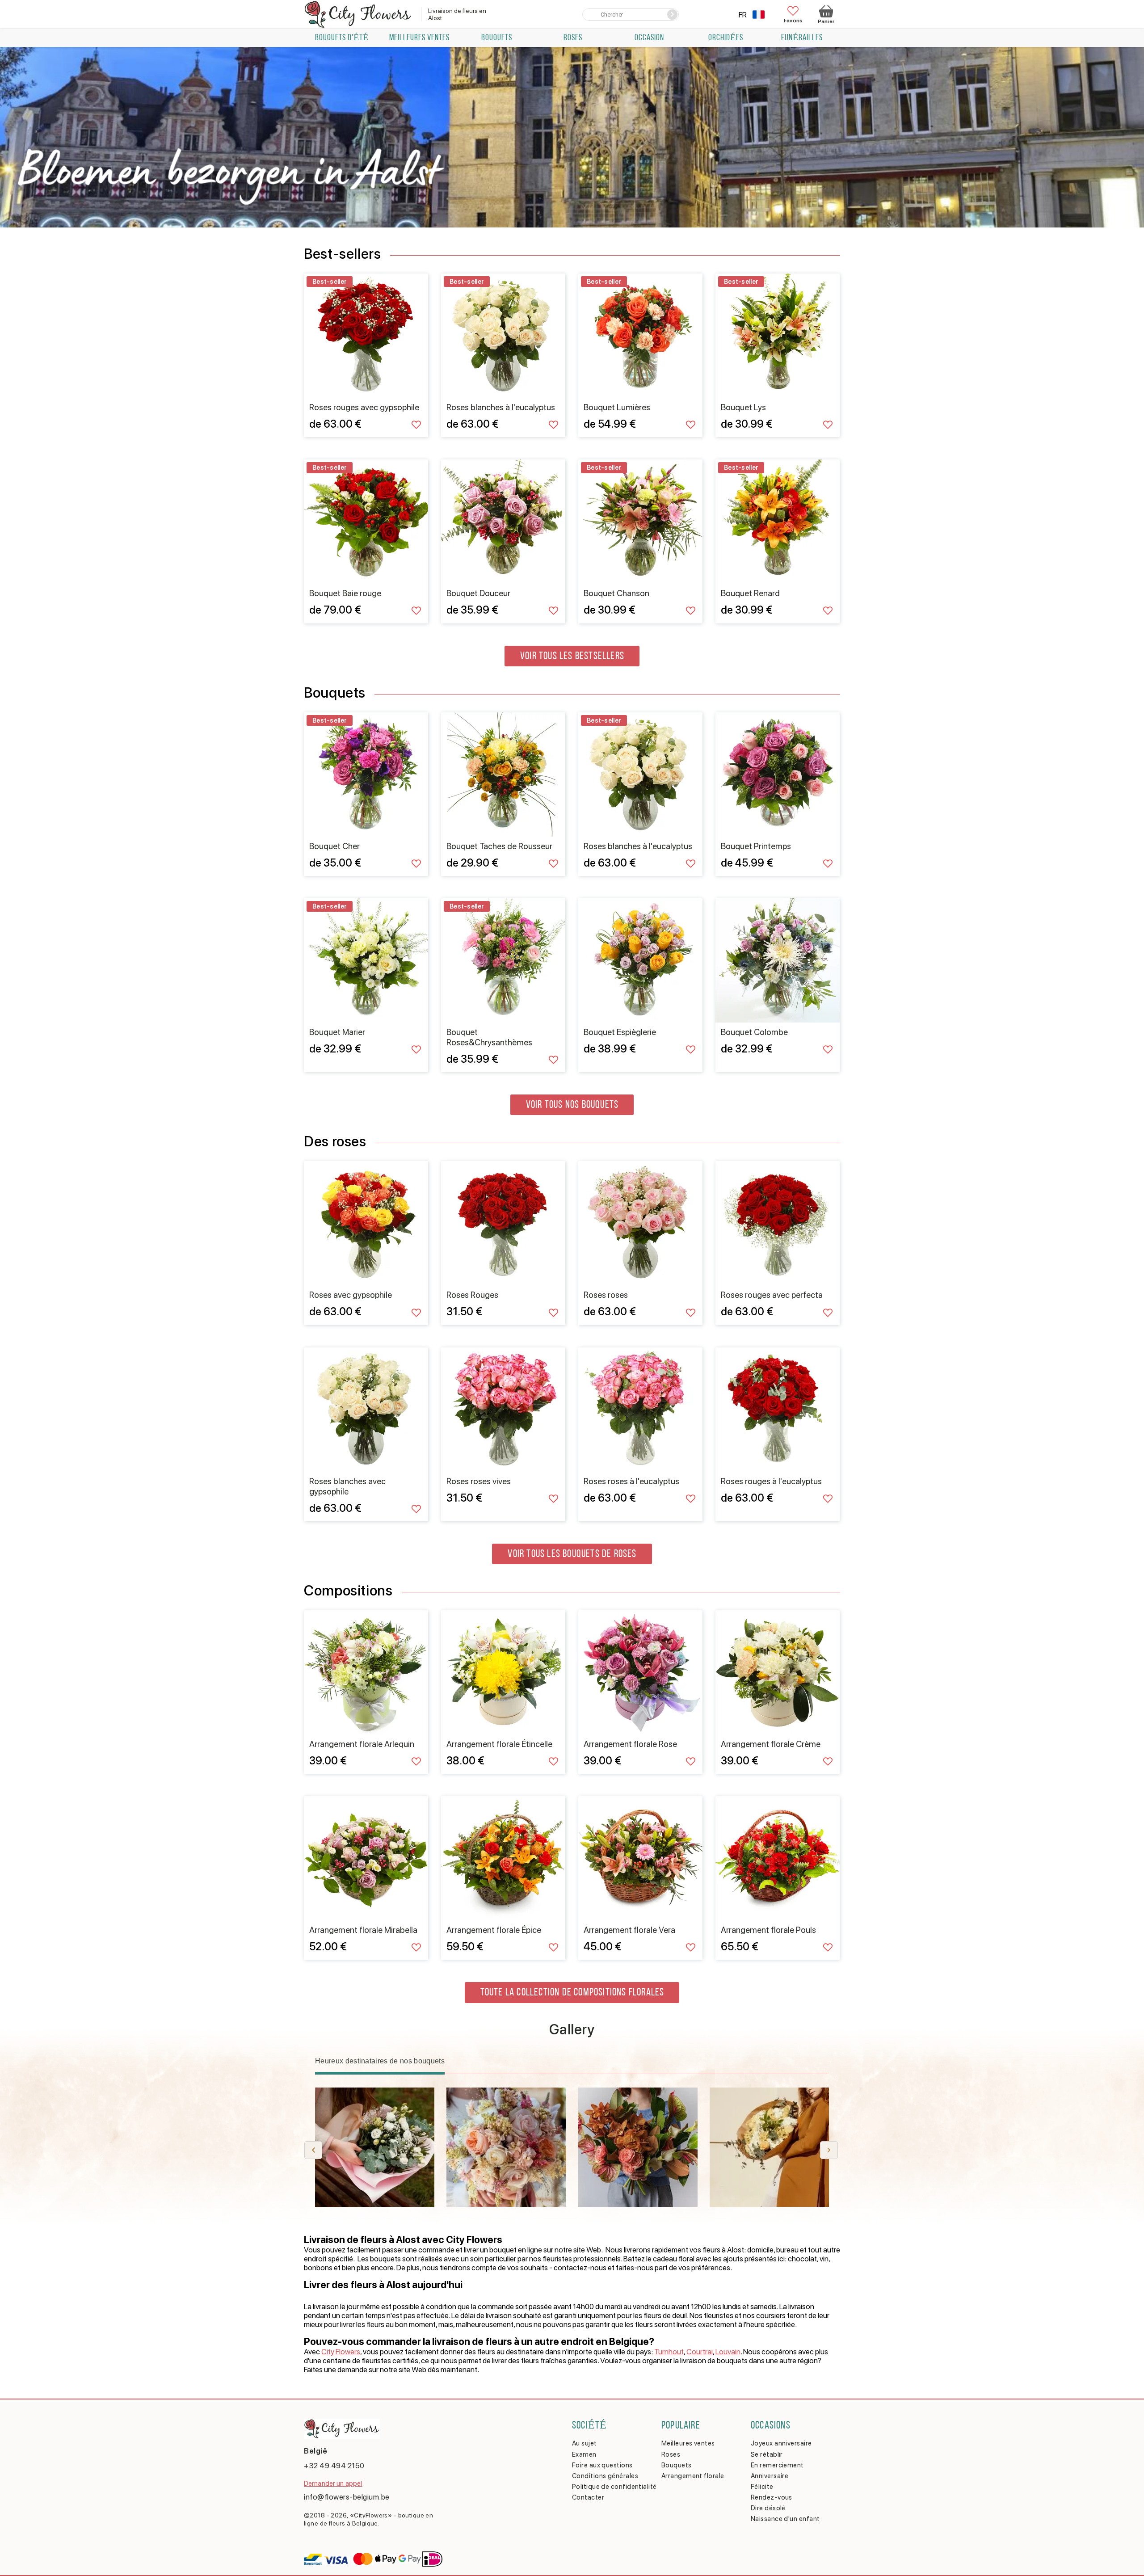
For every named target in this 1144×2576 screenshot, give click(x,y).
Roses (573, 38)
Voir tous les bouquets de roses (572, 1554)
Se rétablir (767, 2454)
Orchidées (726, 38)
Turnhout (669, 2352)
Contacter (588, 2497)
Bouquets (497, 38)
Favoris (793, 20)
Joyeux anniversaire (781, 2443)
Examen (584, 2454)
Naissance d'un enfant (785, 2519)
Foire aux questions (602, 2465)
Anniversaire (770, 2476)
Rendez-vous (772, 2497)
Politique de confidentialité (614, 2487)
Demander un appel (333, 2483)
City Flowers (341, 2352)
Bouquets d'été (342, 38)
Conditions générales (605, 2476)
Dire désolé (768, 2508)
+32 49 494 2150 (334, 2466)
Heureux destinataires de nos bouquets (380, 2061)
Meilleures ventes (419, 38)
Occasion (649, 38)
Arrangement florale (693, 2476)
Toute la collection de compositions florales (572, 1993)
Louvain (728, 2352)
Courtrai (700, 2352)
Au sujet (585, 2443)
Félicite (762, 2487)
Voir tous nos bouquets (572, 1105)
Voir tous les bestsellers (572, 657)
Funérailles (802, 38)
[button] (829, 2150)
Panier (826, 21)
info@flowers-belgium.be (347, 2497)
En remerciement (777, 2465)
